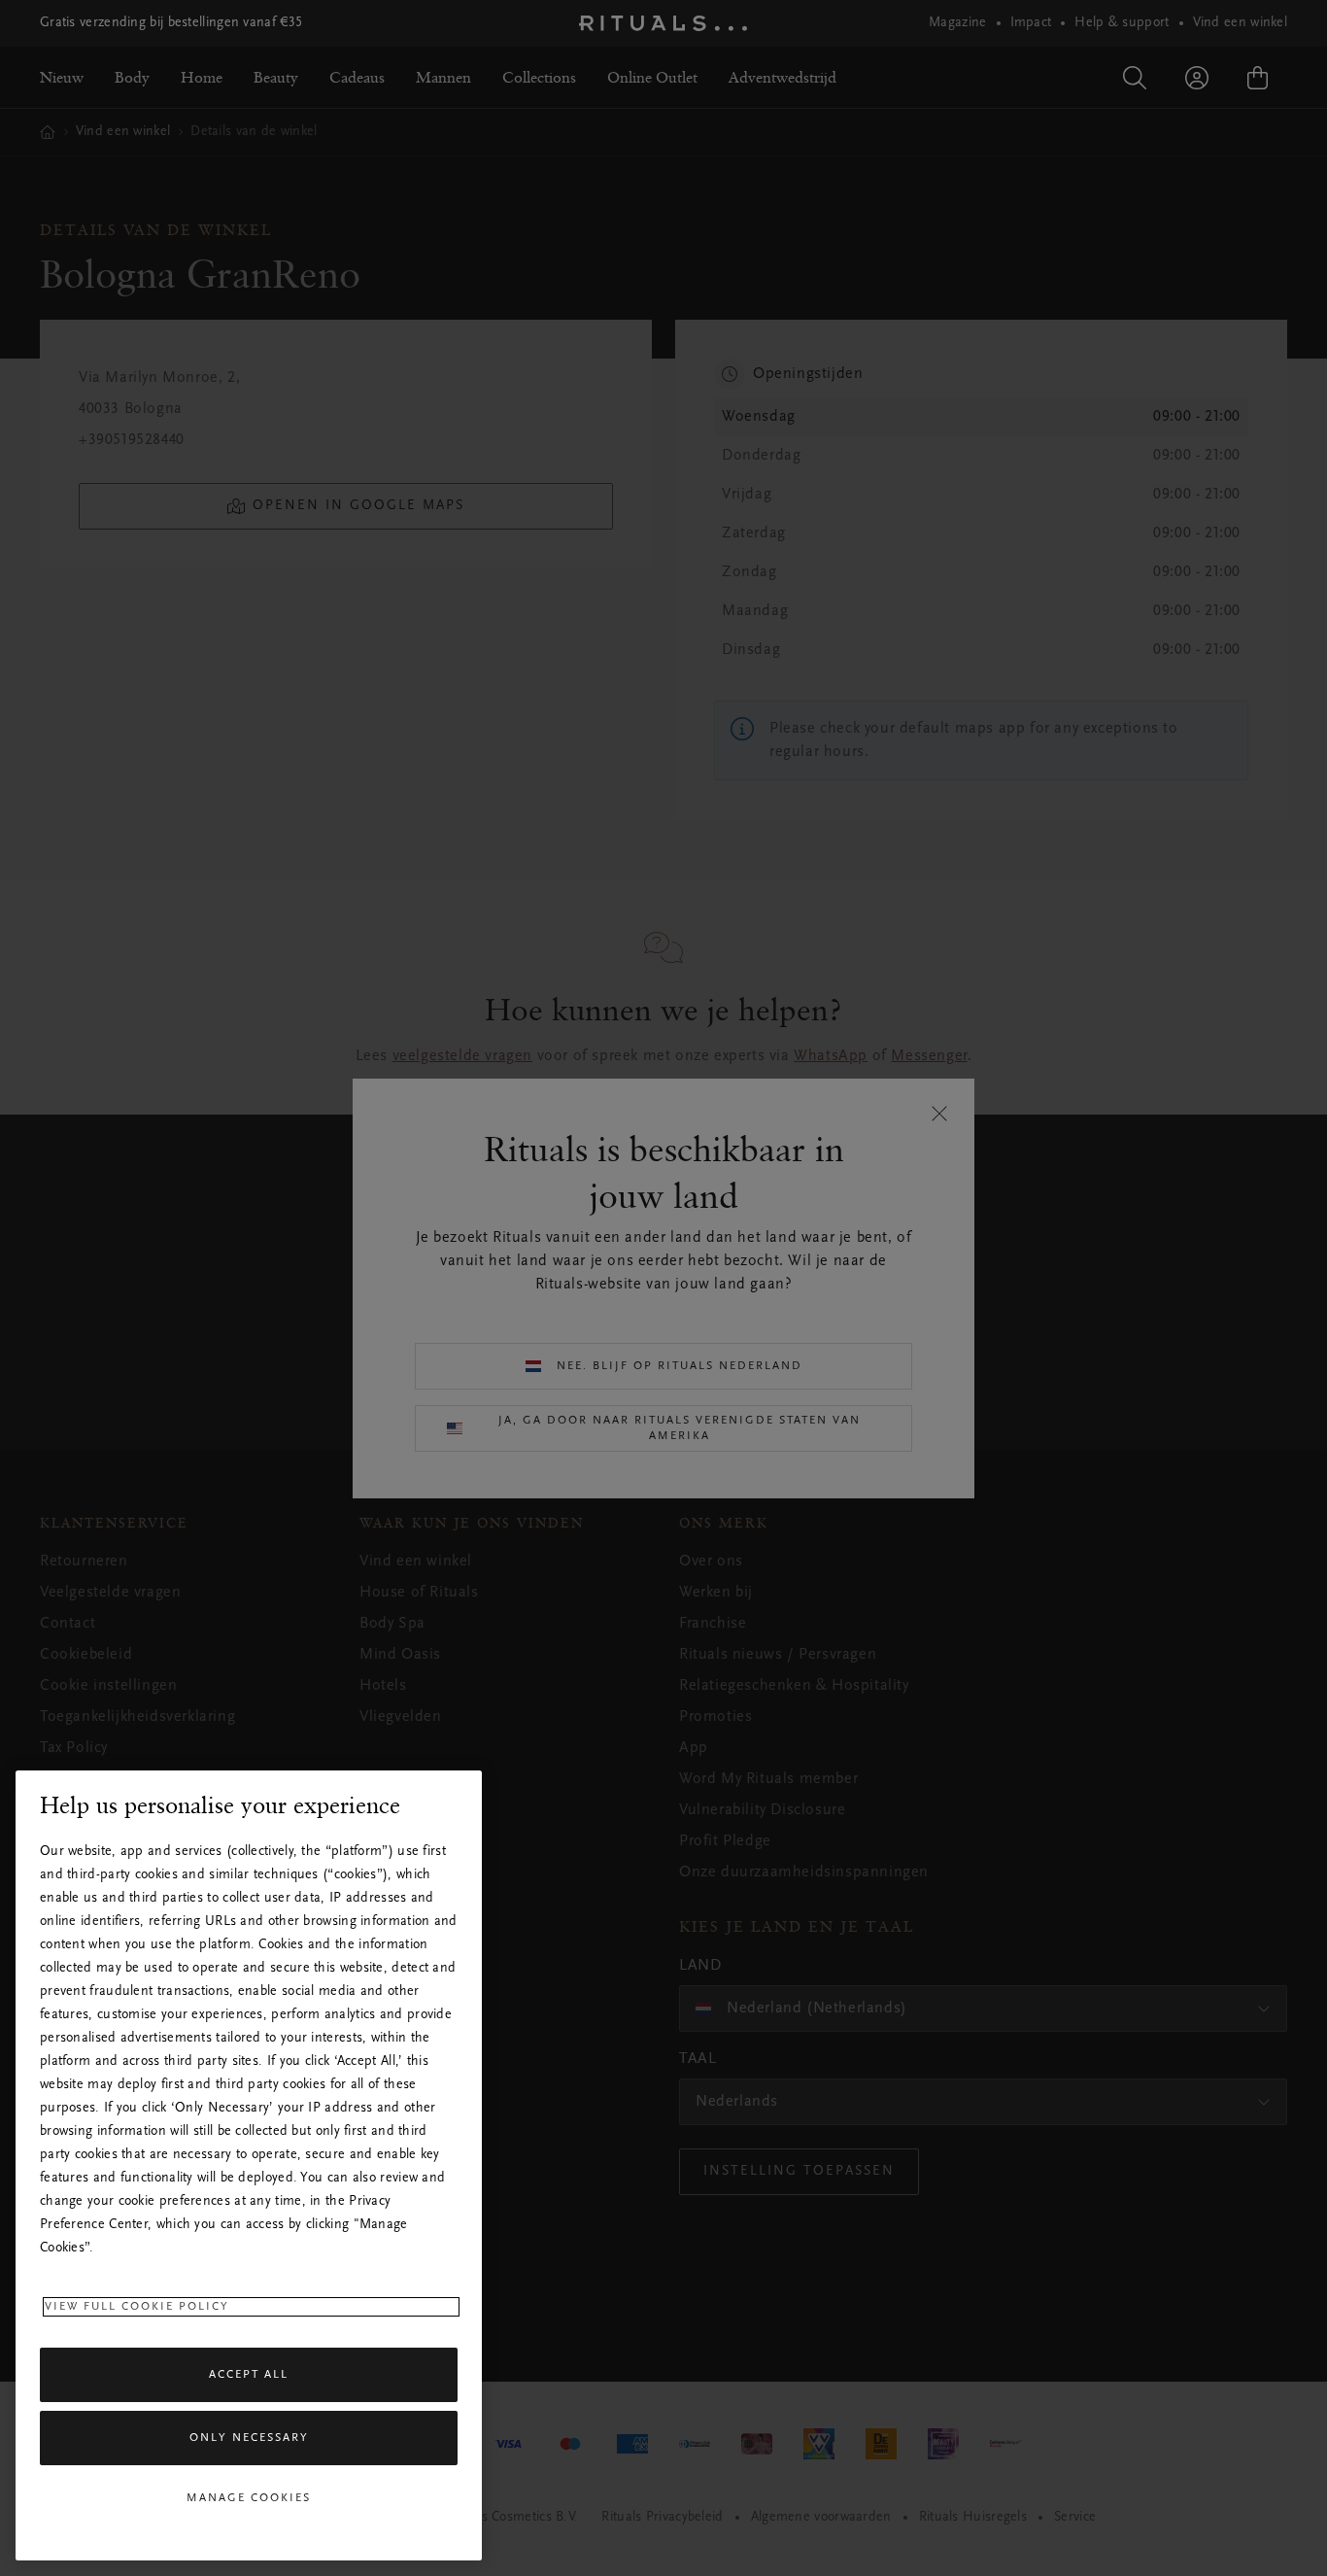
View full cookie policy (137, 2307)
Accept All (249, 2375)
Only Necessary (249, 2439)
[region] (249, 2165)
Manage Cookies (249, 2498)
